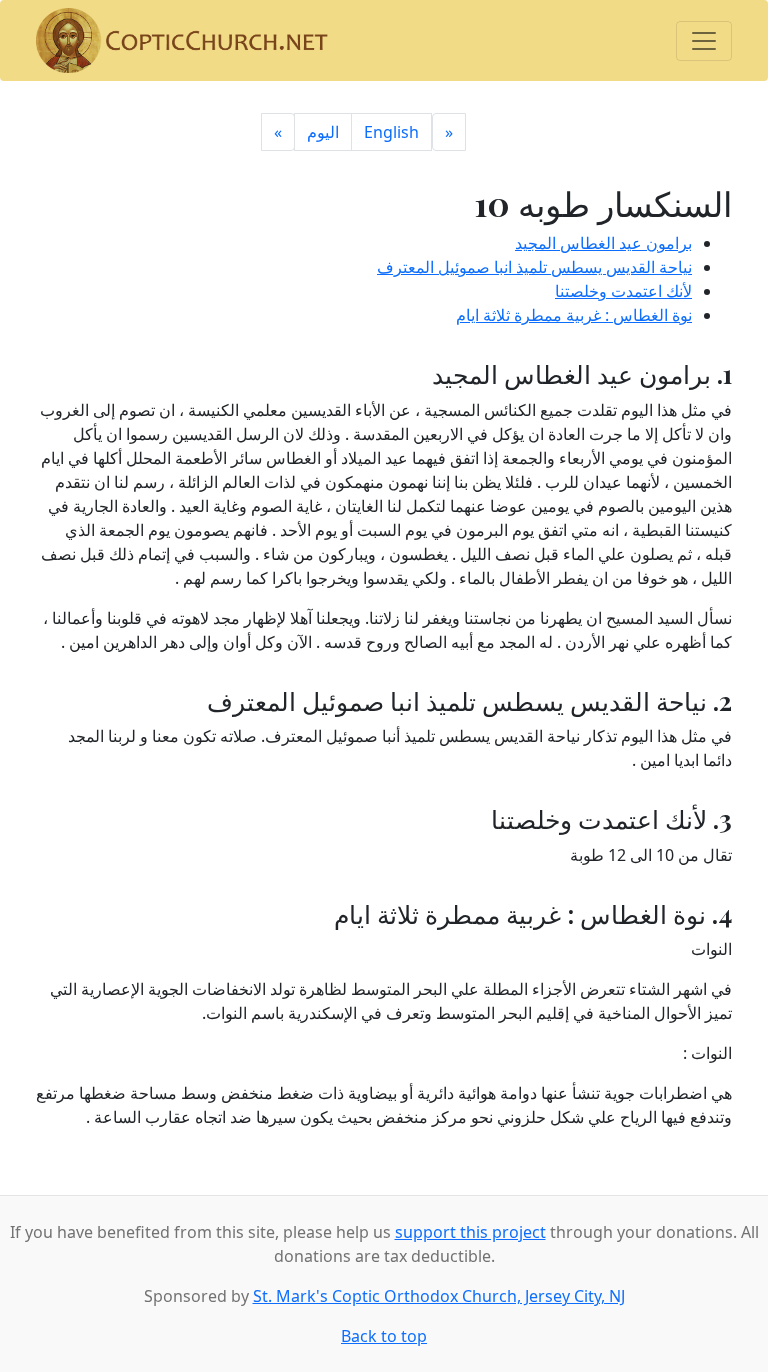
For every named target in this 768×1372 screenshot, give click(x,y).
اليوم (323, 132)
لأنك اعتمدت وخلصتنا (623, 291)
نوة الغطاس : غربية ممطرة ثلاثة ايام (574, 315)
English (391, 132)
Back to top (384, 1336)
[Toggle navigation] (704, 41)
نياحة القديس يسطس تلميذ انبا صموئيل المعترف (534, 267)
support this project (470, 1232)
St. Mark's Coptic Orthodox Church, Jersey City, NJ (439, 1296)
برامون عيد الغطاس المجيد (603, 243)
